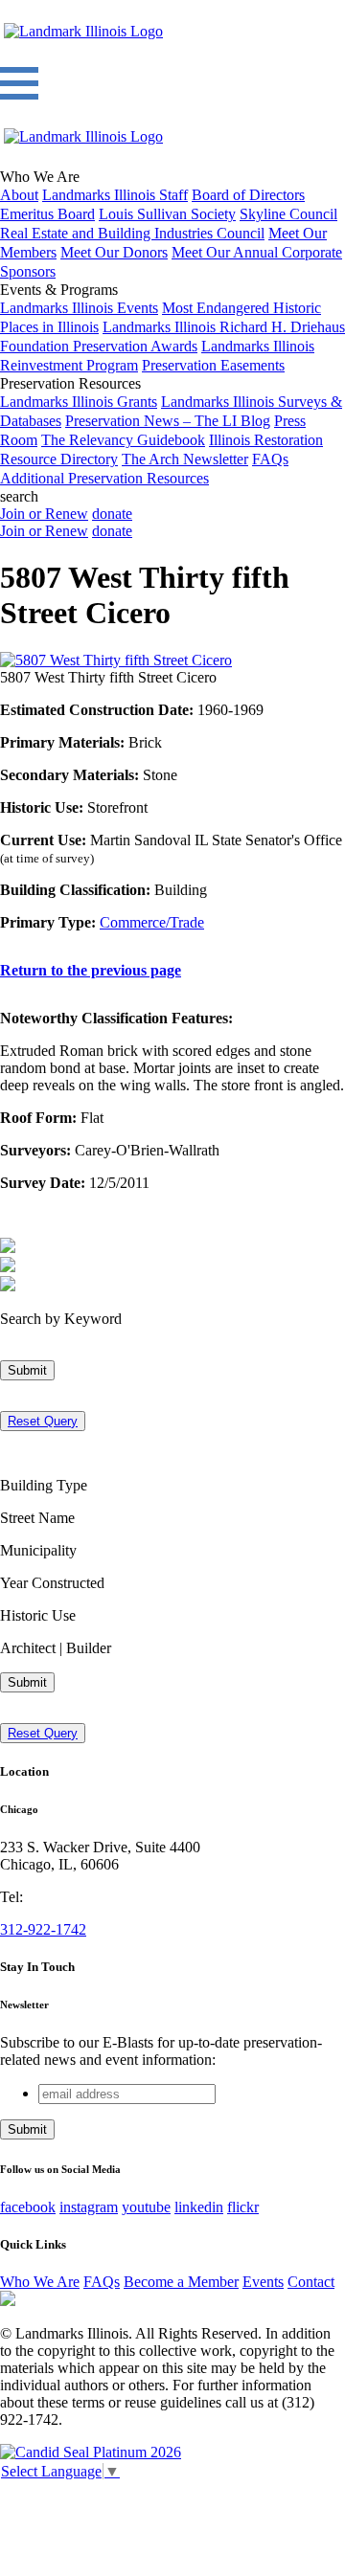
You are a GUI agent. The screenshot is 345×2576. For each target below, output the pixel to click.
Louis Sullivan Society (167, 214)
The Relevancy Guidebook (123, 440)
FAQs (270, 459)
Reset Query (43, 1421)
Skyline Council (288, 214)
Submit (27, 1370)
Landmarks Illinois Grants (79, 402)
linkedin (199, 2207)
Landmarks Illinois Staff (115, 195)
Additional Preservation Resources (104, 478)
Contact (311, 2282)
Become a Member (181, 2282)
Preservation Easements (213, 365)
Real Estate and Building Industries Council (132, 233)
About (19, 195)
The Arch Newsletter (185, 459)
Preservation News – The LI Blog (168, 421)
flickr (243, 2207)
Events (263, 2282)
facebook (28, 2207)
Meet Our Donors (114, 252)
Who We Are (40, 2282)
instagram (89, 2207)
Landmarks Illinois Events (79, 308)
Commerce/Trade (152, 922)
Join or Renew (44, 514)
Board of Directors (248, 195)
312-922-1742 (43, 1929)
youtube (146, 2207)
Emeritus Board (47, 214)
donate (112, 514)
